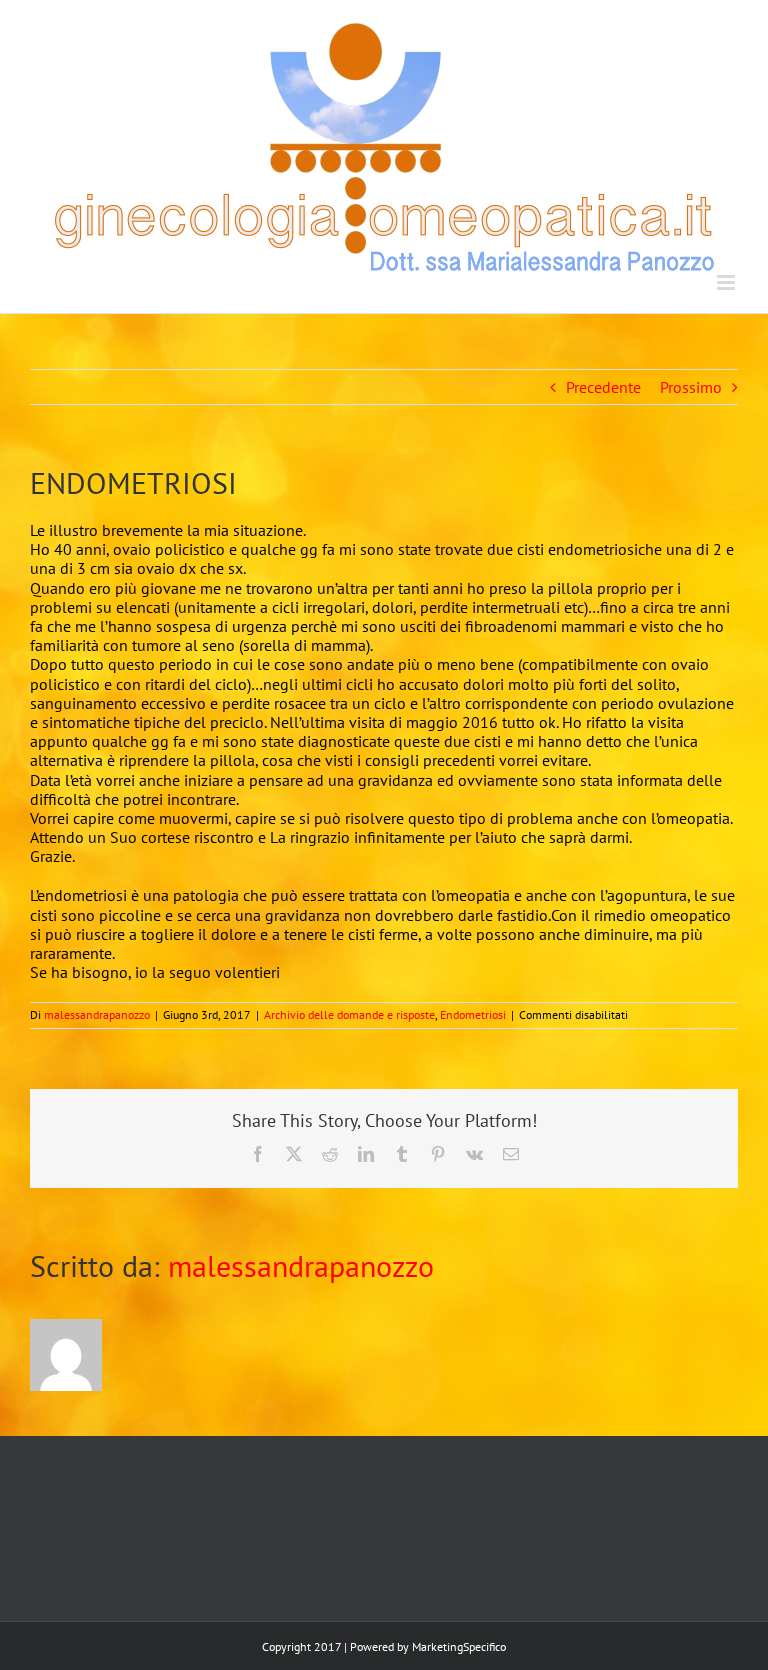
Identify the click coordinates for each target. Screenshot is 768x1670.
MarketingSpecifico (459, 1646)
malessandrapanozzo (97, 1014)
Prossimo (691, 387)
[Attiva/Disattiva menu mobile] (727, 282)
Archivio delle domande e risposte (349, 1014)
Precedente (603, 387)
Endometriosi (473, 1014)
